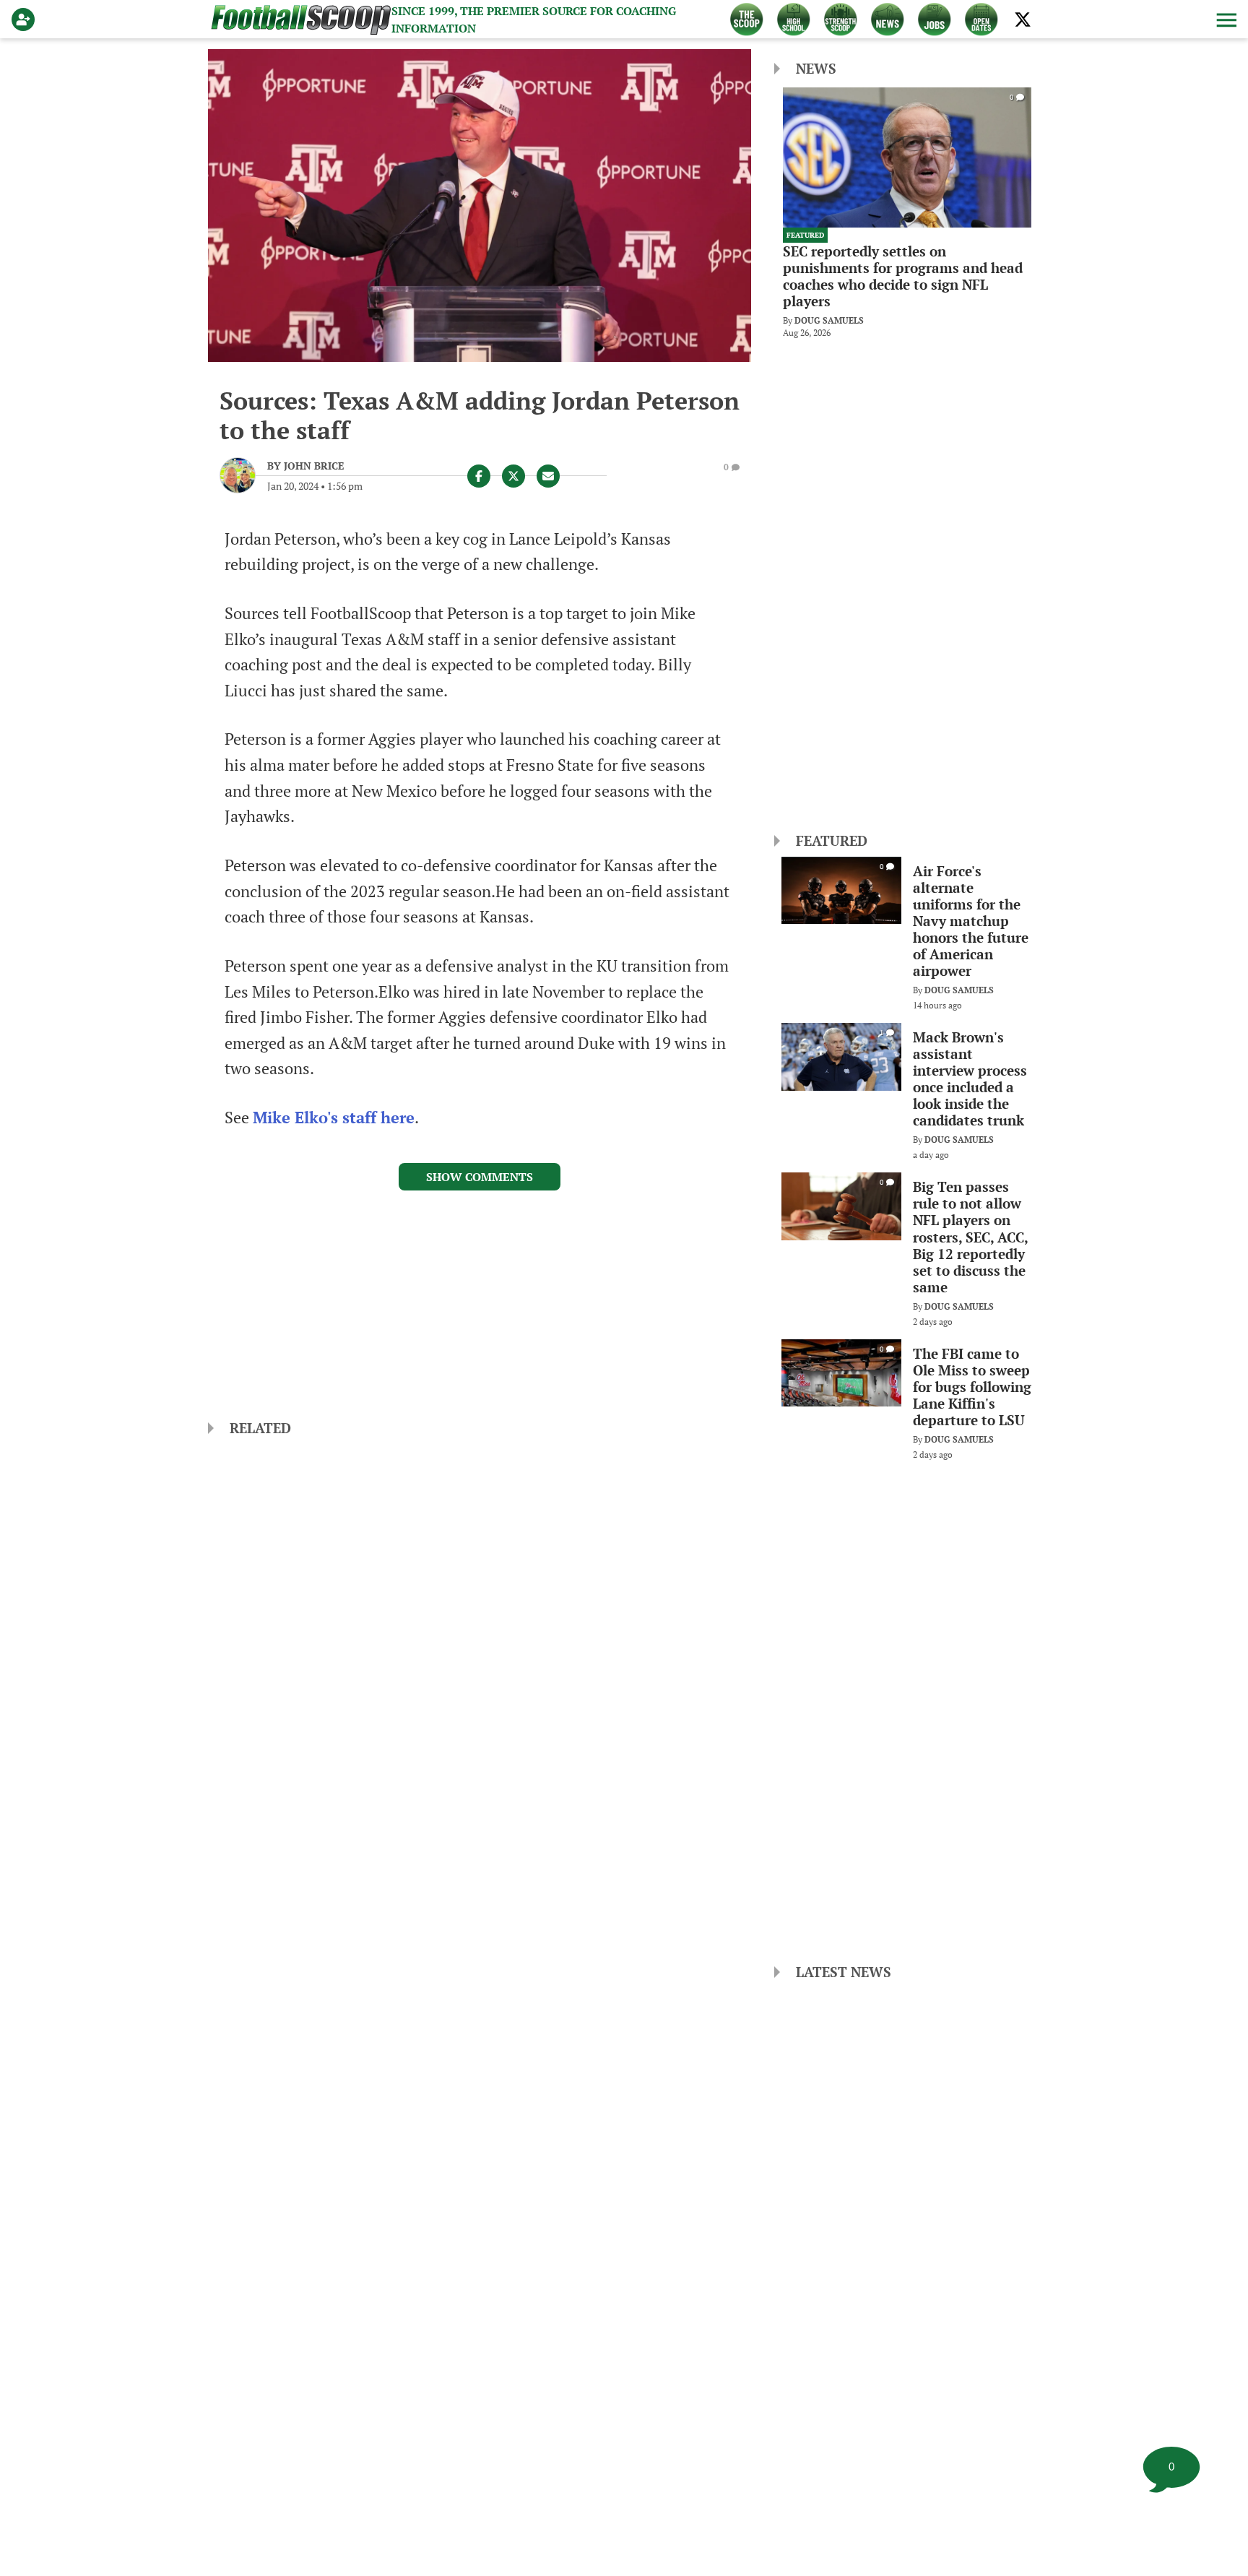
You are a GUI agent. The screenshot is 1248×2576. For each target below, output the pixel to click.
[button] (1225, 20)
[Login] (26, 20)
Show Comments (480, 1177)
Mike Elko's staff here (334, 1118)
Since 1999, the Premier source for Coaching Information (534, 20)
